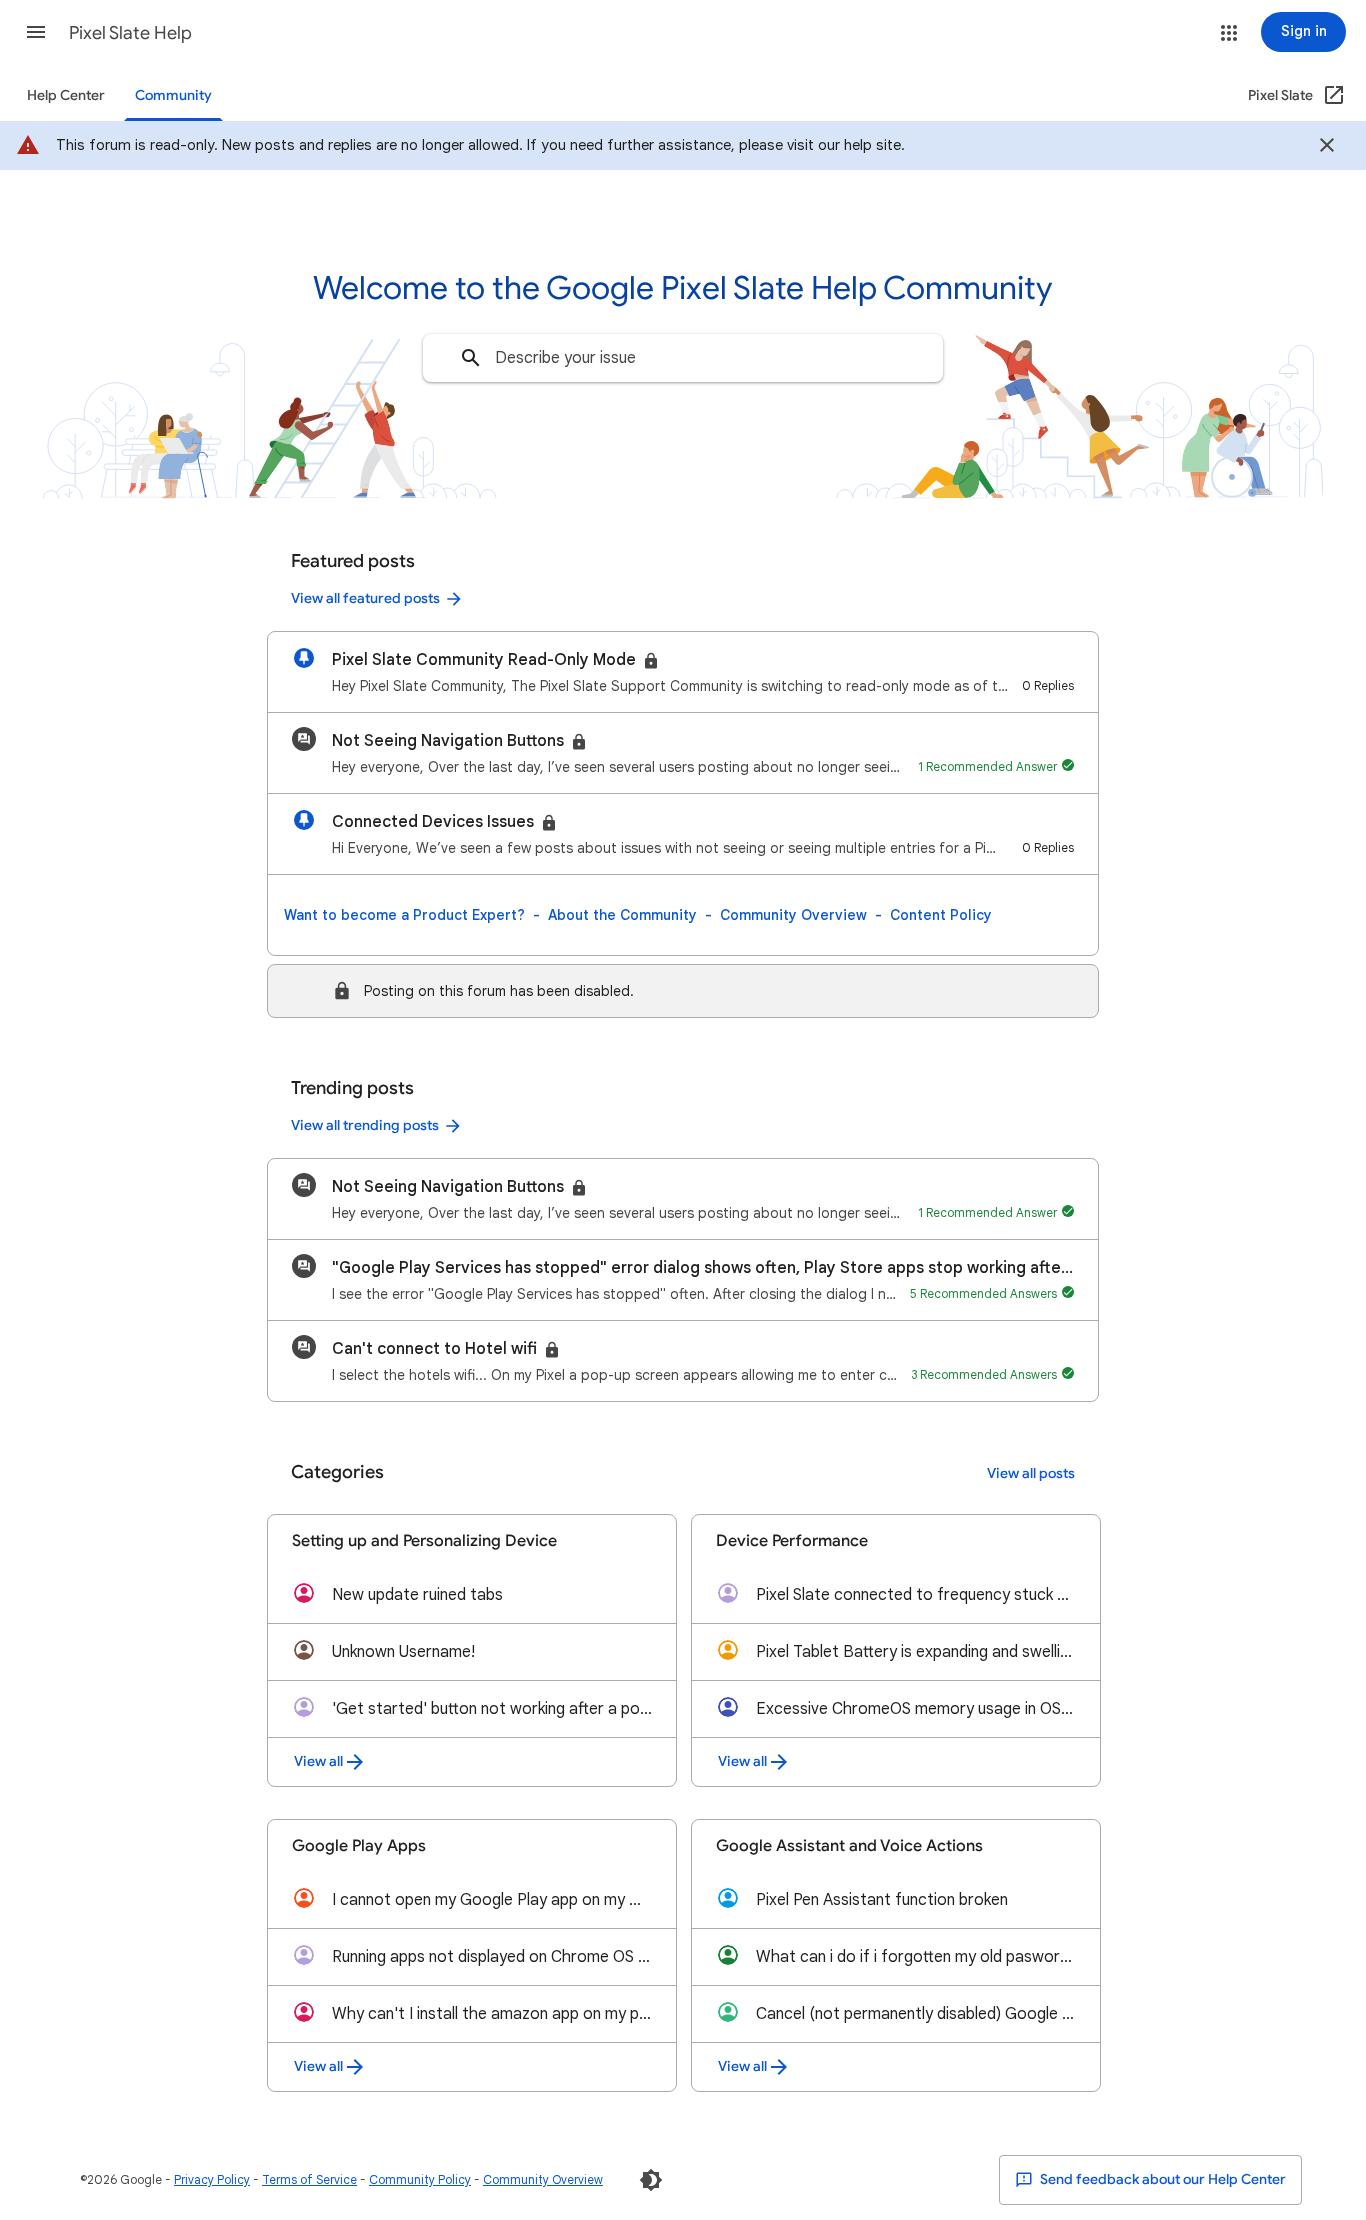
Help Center (66, 95)
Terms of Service (309, 2179)
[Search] (471, 358)
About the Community (622, 915)
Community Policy (420, 2179)
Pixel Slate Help (130, 33)
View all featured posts (365, 598)
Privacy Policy (212, 2179)
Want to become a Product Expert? (404, 915)
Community (173, 95)
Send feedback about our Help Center (1161, 2179)
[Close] (1327, 148)
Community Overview (793, 915)
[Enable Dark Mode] (651, 2180)
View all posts (1031, 1473)
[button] (36, 32)
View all (318, 1761)
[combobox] (683, 358)
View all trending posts (365, 1125)
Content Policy (941, 915)
